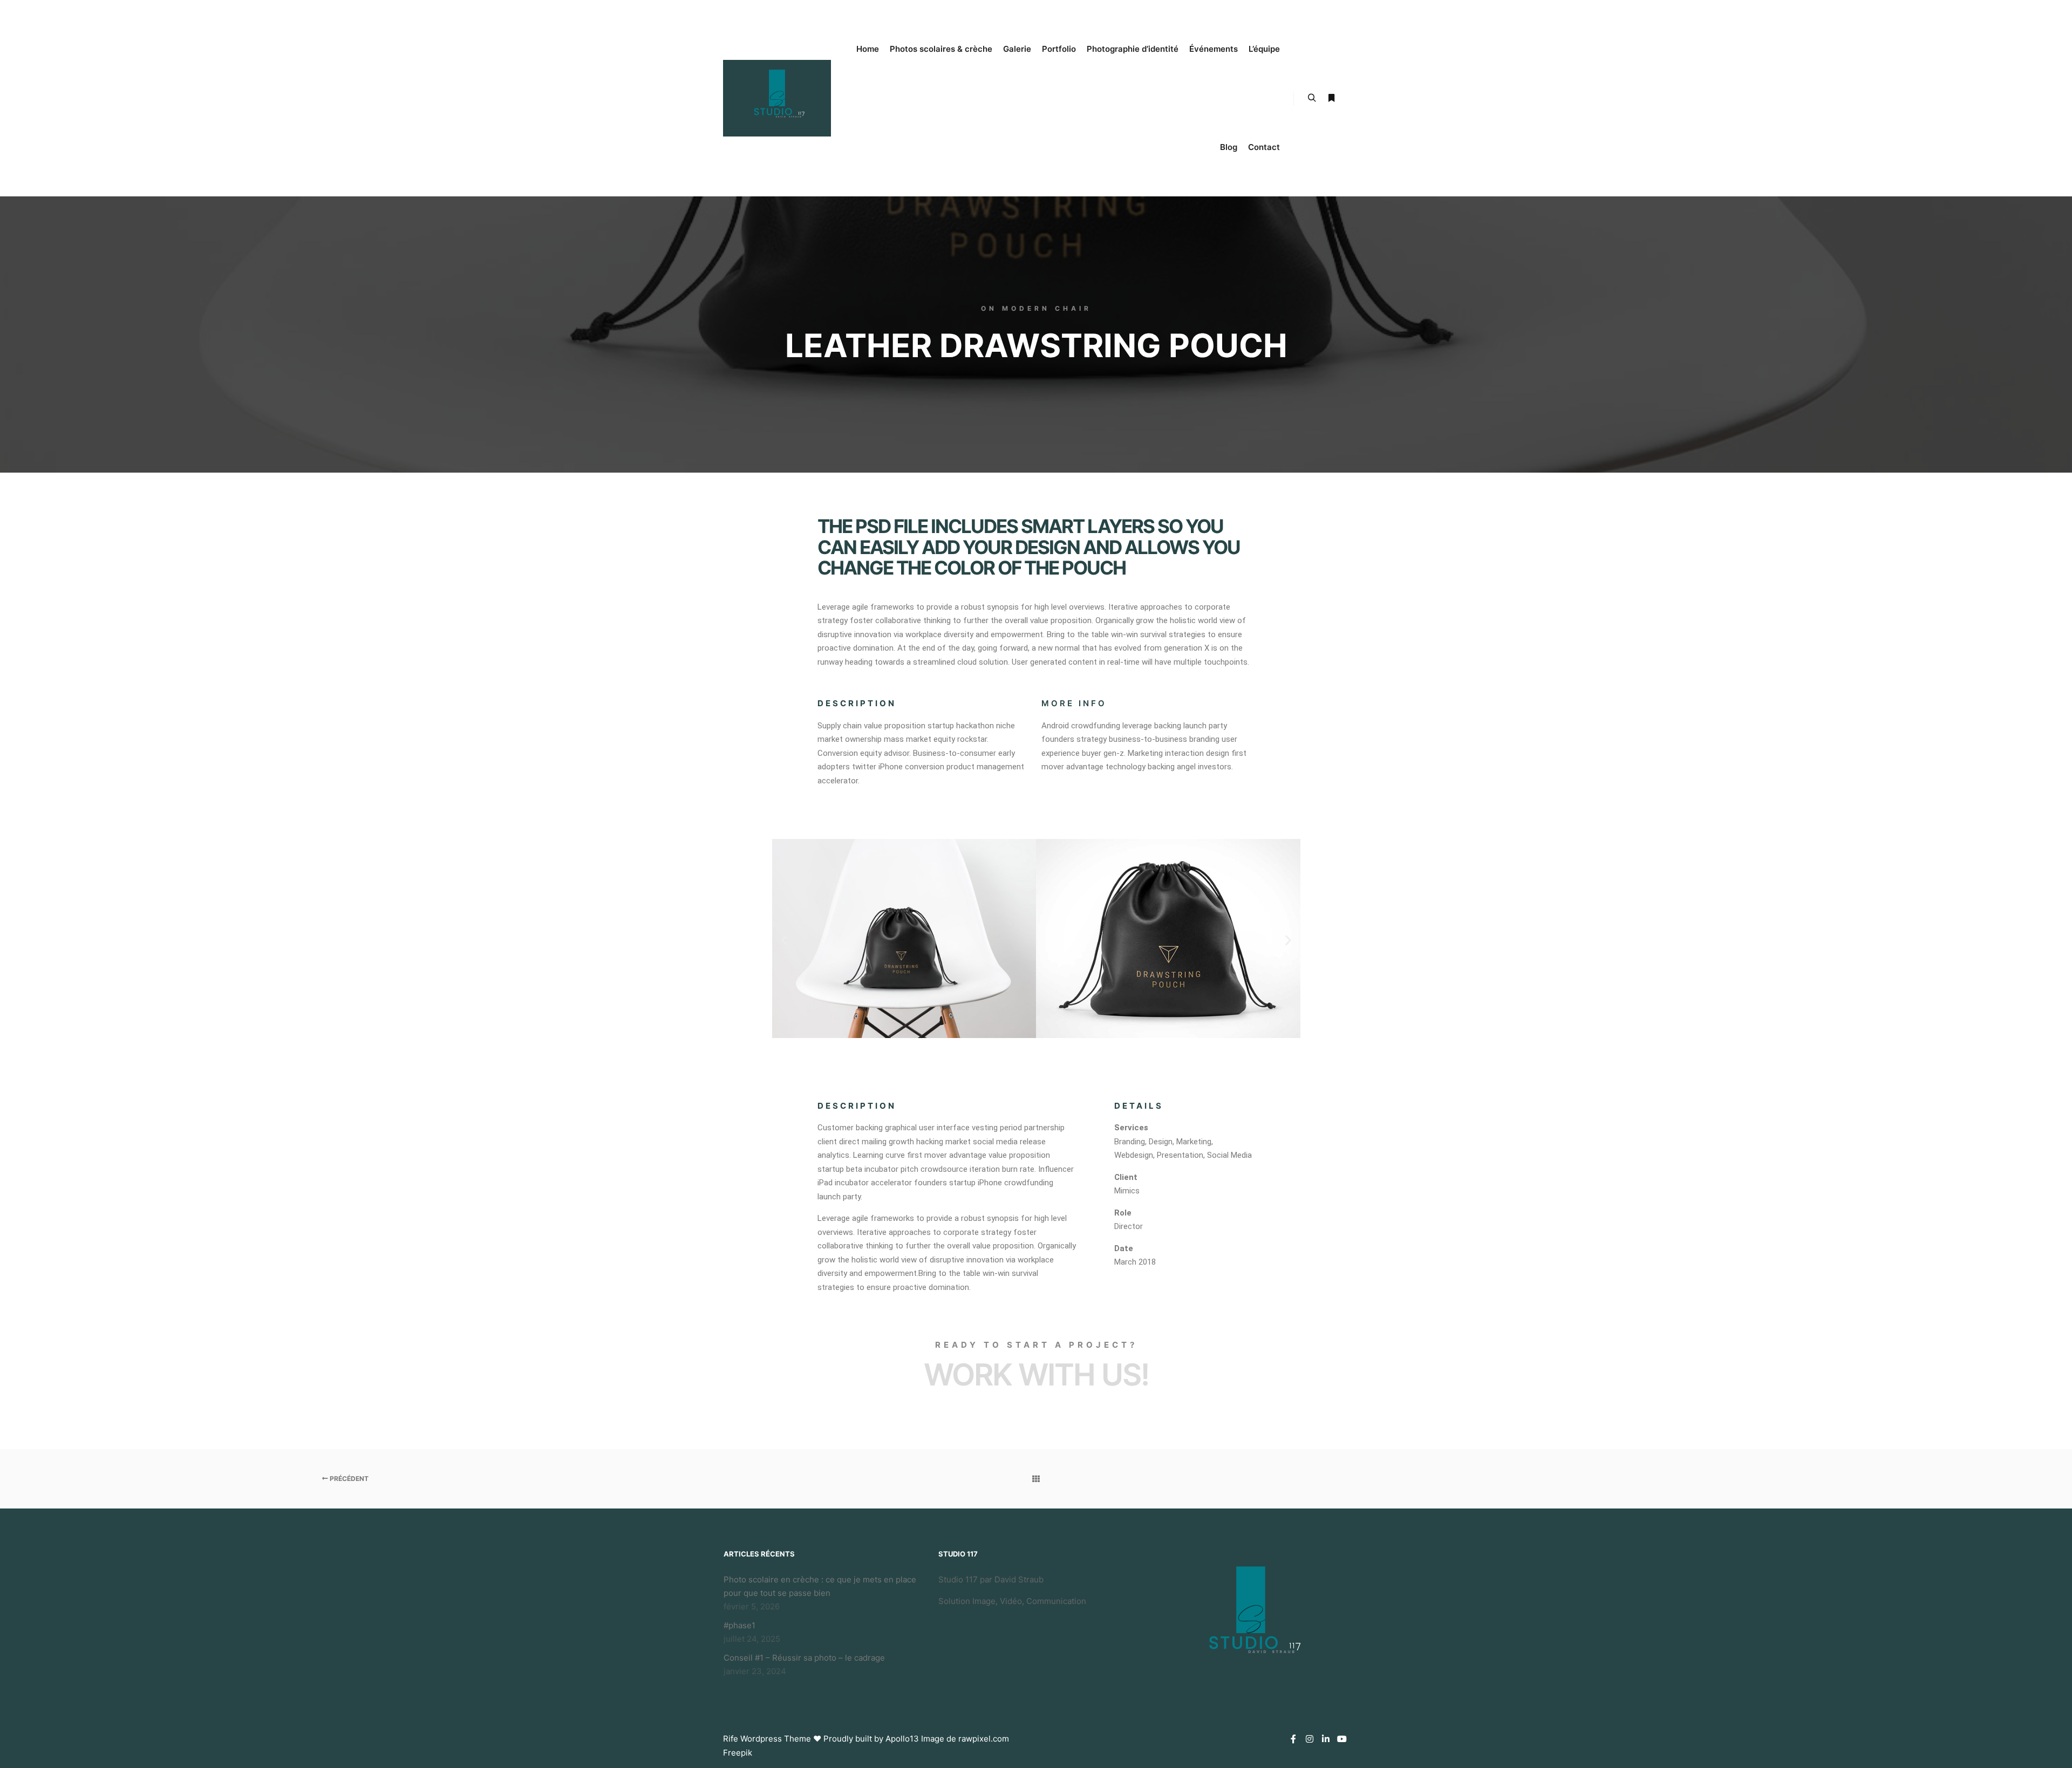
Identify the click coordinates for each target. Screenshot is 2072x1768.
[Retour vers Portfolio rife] (1036, 1479)
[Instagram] (1310, 1739)
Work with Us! (1036, 1375)
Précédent (348, 1479)
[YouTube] (1342, 1739)
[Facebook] (1293, 1739)
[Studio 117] (777, 98)
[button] (784, 941)
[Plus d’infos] (1331, 98)
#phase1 (739, 1625)
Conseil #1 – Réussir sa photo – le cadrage (804, 1658)
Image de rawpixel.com (965, 1739)
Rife (731, 1739)
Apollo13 (902, 1739)
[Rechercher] (1312, 98)
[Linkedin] (1326, 1739)
